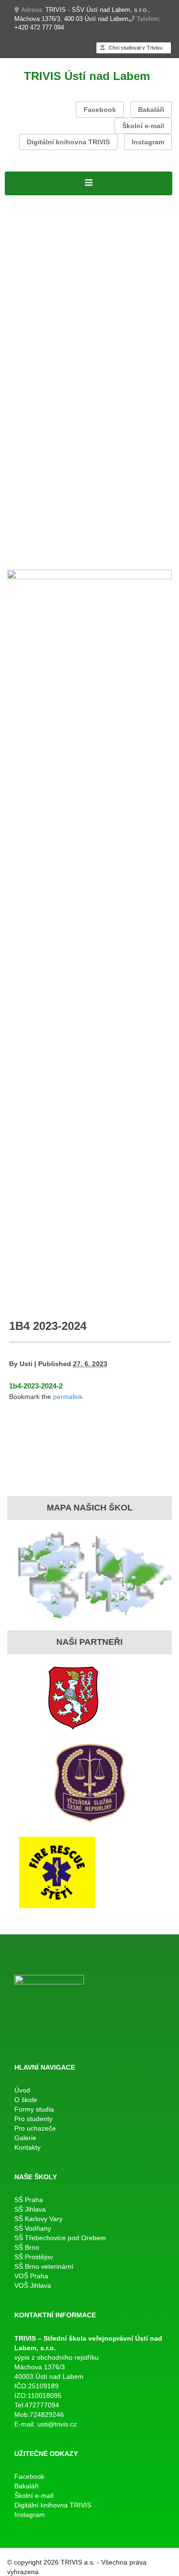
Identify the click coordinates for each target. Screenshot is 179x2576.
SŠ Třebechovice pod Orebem (60, 2238)
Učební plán (85, 262)
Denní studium (32, 250)
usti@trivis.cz (57, 2424)
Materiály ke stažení (43, 274)
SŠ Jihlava (30, 2209)
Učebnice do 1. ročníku (75, 532)
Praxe (16, 433)
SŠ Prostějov (34, 2257)
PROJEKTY (85, 201)
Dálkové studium (37, 287)
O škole (19, 213)
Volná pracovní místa (45, 225)
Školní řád (24, 323)
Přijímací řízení (33, 262)
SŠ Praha (29, 2200)
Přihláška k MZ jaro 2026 (52, 360)
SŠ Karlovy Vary (38, 2219)
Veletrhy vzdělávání (123, 519)
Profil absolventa (131, 507)
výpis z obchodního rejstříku (57, 2357)
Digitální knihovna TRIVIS (68, 142)
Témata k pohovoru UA (49, 495)
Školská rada (133, 262)
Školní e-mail (143, 126)
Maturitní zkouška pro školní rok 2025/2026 (87, 372)
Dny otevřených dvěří (45, 519)
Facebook (100, 110)
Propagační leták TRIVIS (52, 507)
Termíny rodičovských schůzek (63, 458)
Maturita (20, 335)
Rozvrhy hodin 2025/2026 (54, 311)
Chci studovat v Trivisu (135, 48)
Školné (40, 433)
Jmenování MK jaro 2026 (53, 348)
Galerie (19, 556)
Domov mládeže (36, 543)
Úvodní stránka (34, 201)
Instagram (148, 142)
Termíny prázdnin (38, 446)
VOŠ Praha (31, 2276)
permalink (68, 1397)
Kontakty (49, 556)
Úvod (22, 2090)
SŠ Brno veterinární (44, 2266)
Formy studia (30, 238)
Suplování (122, 311)
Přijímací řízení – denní (49, 483)
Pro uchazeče (31, 470)
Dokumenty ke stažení (113, 446)
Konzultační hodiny (90, 433)
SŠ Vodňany (33, 2228)
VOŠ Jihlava (33, 2285)
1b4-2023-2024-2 (36, 1386)
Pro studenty (29, 299)
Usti (26, 1364)
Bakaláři (151, 110)
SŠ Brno (27, 2247)
